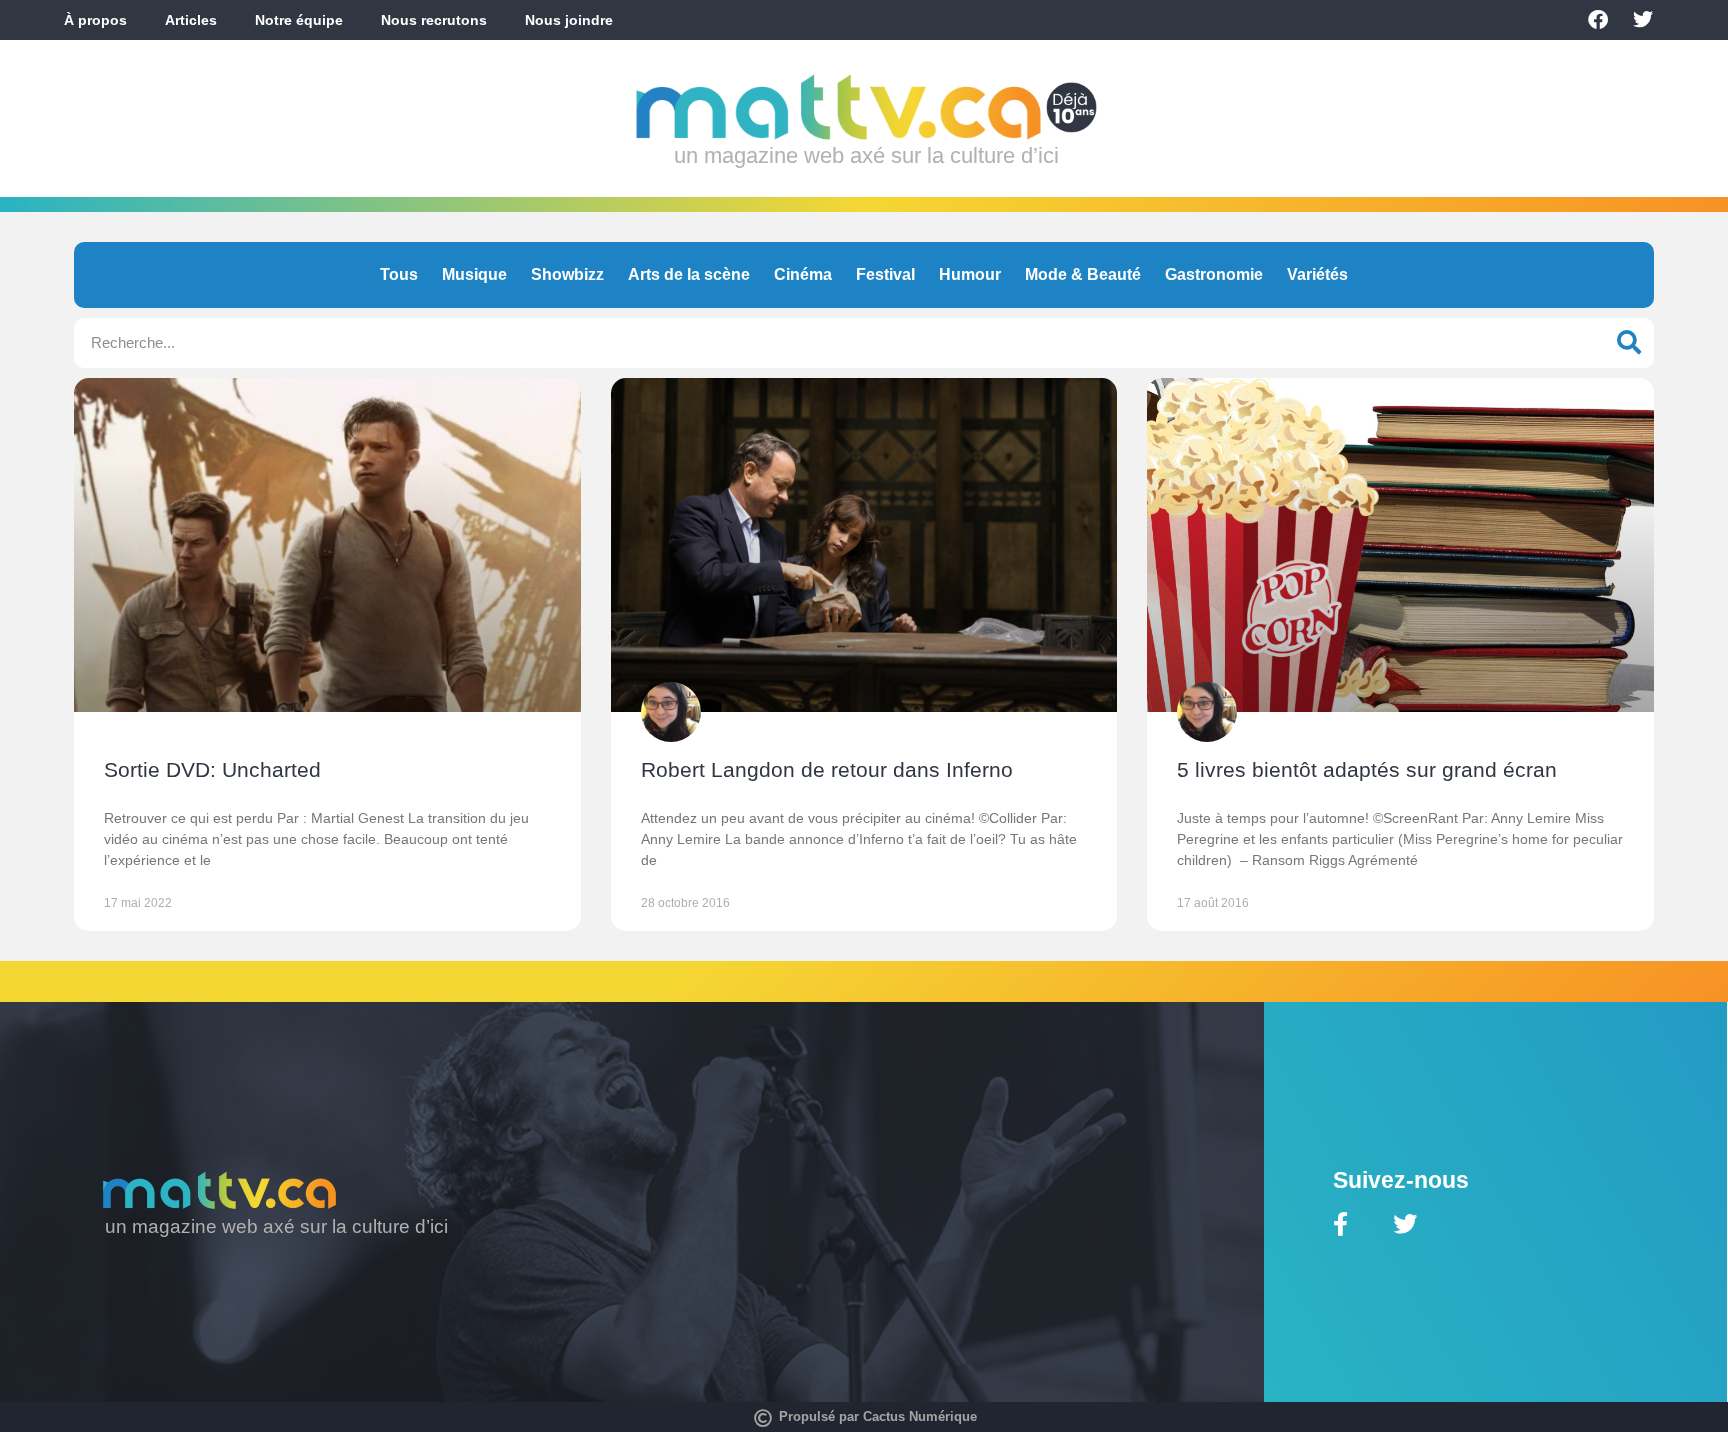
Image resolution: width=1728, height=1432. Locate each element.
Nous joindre (569, 20)
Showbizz (567, 274)
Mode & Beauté (1083, 274)
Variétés (1317, 274)
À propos (95, 20)
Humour (970, 274)
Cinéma (803, 274)
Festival (885, 274)
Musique (474, 274)
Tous (399, 274)
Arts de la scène (689, 274)
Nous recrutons (434, 20)
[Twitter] (1643, 20)
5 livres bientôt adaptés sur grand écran (1367, 769)
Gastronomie (1214, 274)
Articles (191, 20)
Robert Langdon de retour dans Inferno (827, 769)
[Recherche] (1629, 343)
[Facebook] (1598, 20)
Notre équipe (299, 20)
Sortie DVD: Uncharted (212, 769)
